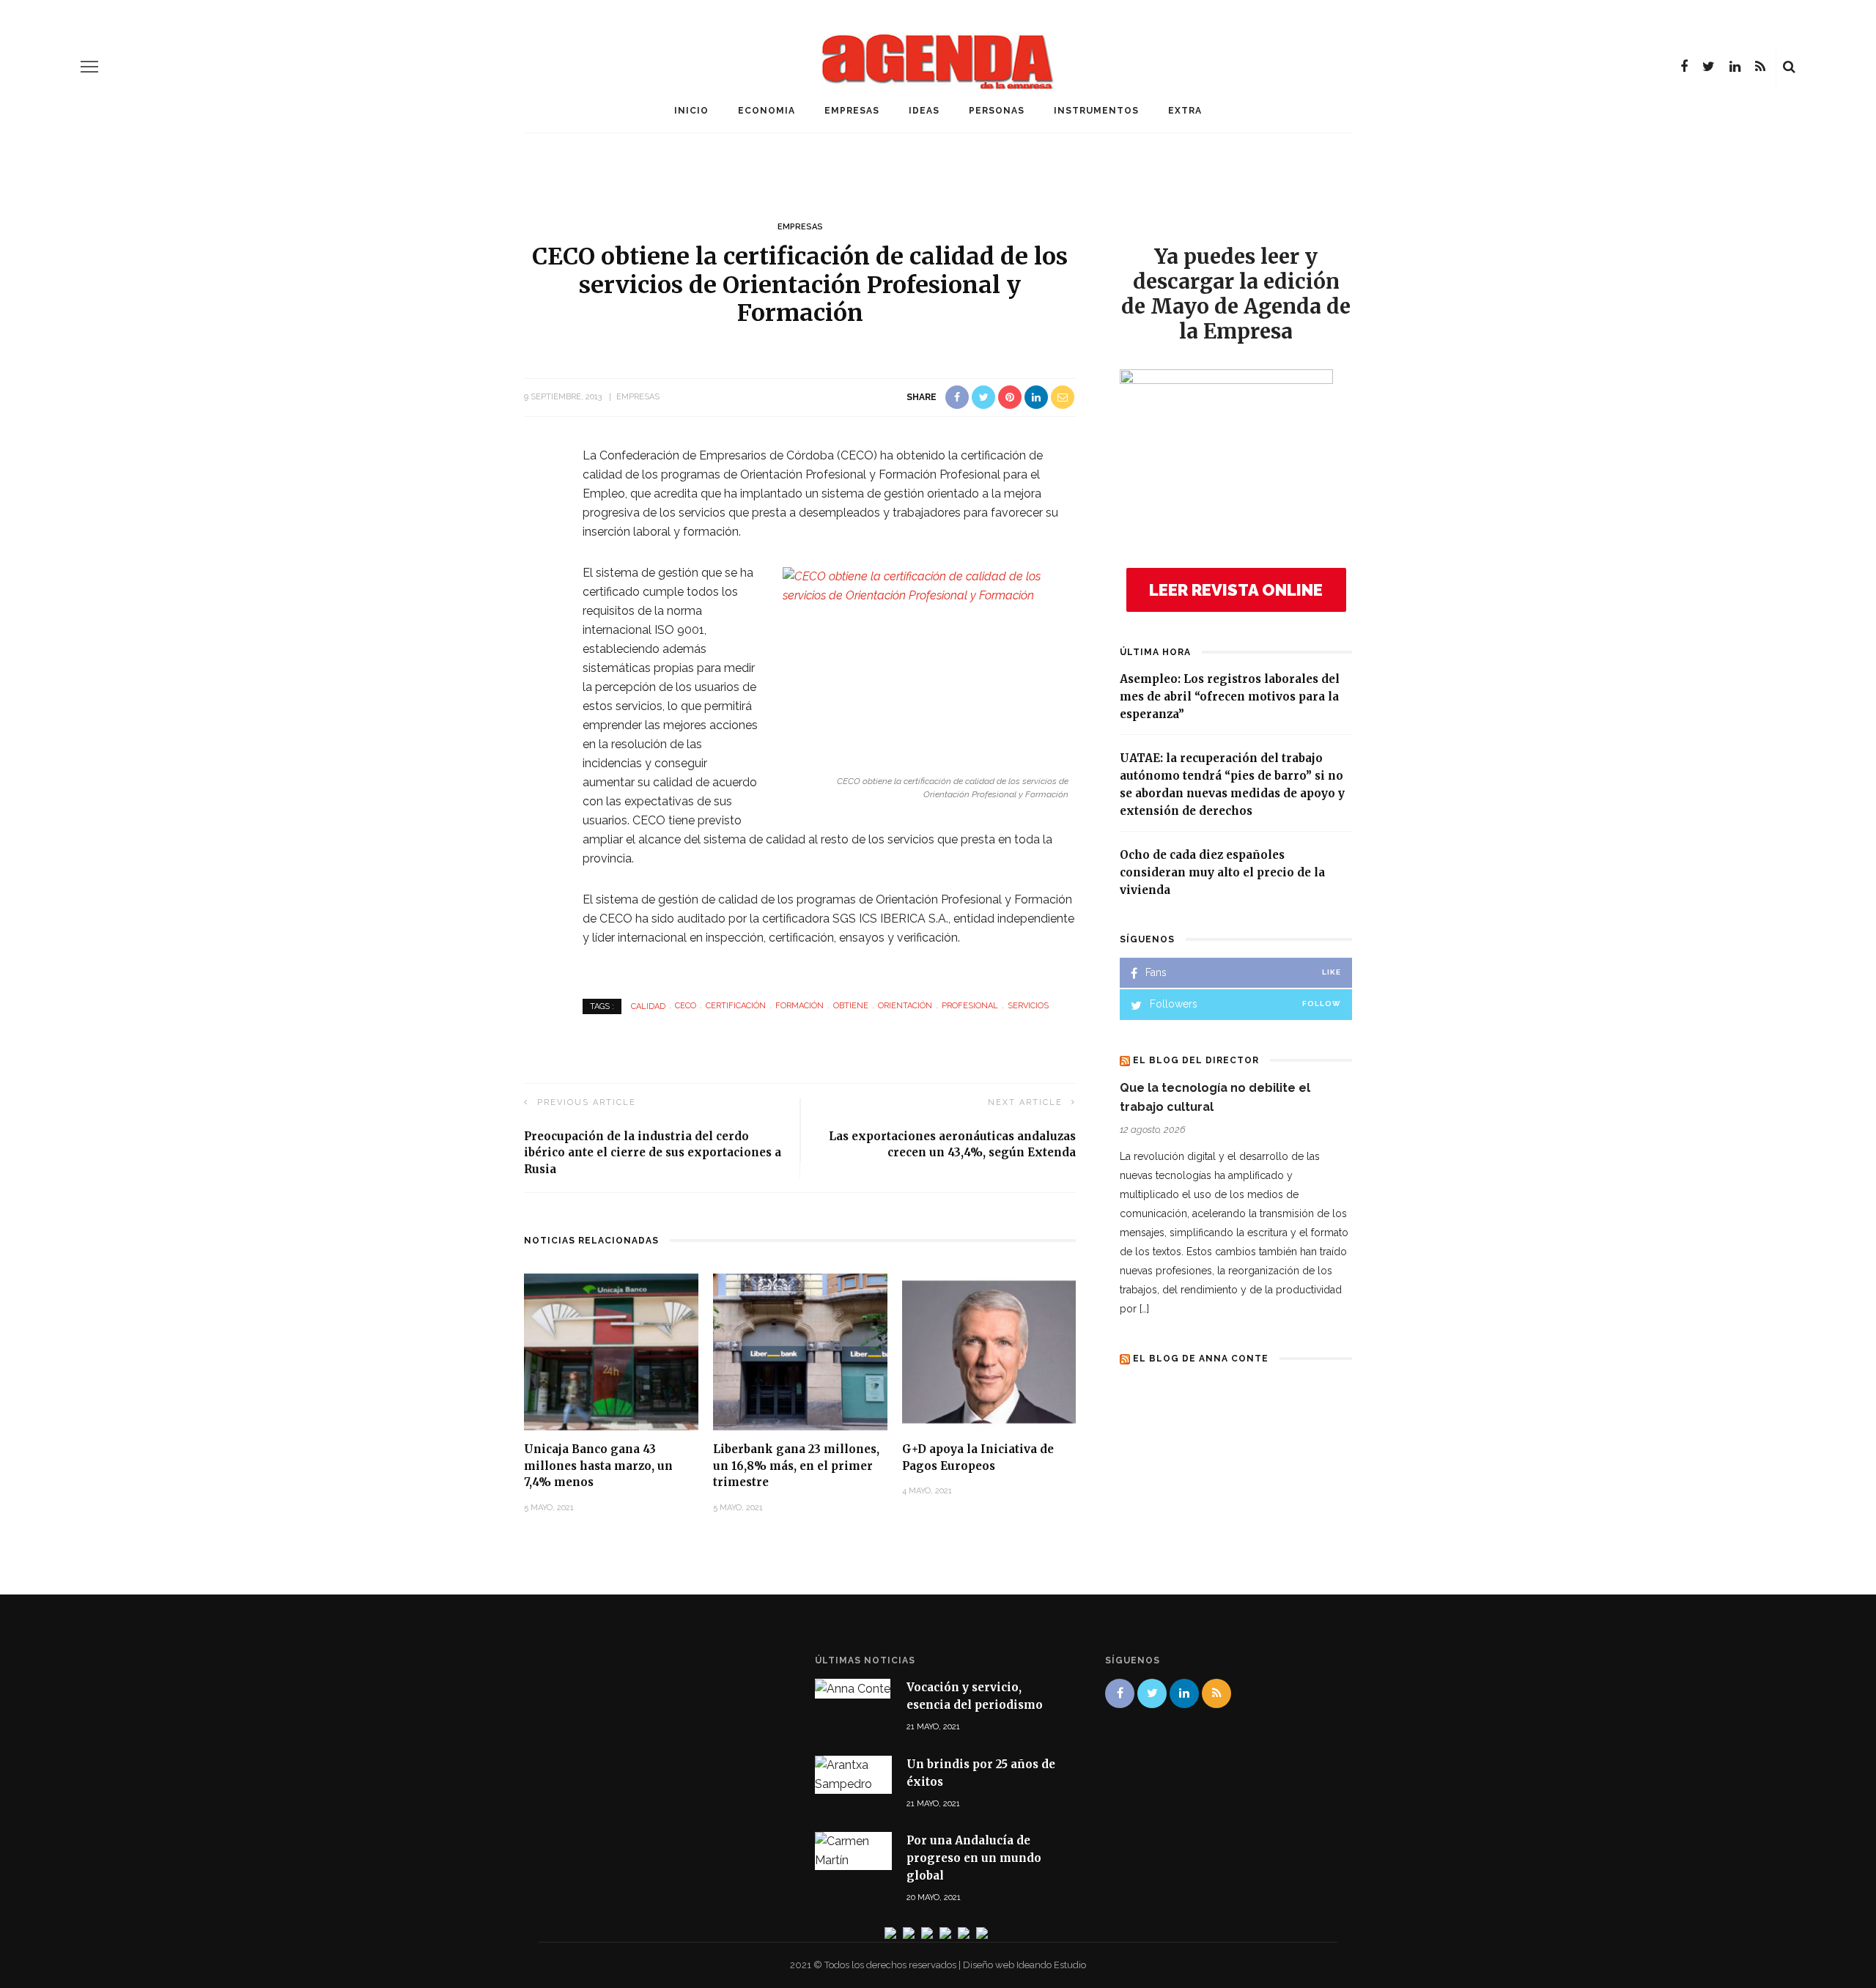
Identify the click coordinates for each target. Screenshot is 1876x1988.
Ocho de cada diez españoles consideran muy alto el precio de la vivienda (1222, 872)
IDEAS (924, 111)
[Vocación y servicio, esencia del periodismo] (853, 1688)
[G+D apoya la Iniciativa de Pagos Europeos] (989, 1352)
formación (799, 1006)
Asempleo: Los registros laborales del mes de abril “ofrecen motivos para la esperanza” (1230, 696)
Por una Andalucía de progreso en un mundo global (974, 1858)
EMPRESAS (852, 111)
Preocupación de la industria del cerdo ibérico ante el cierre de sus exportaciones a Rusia (653, 1153)
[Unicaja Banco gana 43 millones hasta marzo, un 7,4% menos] (611, 1352)
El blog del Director (1196, 1060)
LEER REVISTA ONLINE (1236, 590)
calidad (648, 1006)
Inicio (691, 111)
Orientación (905, 1006)
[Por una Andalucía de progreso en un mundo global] (853, 1851)
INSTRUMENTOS (1096, 111)
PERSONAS (997, 111)
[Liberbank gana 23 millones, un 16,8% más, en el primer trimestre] (800, 1352)
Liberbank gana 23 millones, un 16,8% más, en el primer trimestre (796, 1466)
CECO (686, 1006)
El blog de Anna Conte (1201, 1359)
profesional (970, 1006)
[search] (1789, 67)
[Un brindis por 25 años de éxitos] (853, 1774)
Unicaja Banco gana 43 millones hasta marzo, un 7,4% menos (598, 1466)
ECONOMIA (767, 111)
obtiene (851, 1006)
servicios (1028, 1006)
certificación (736, 1006)
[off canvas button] (89, 67)
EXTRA (1185, 111)
